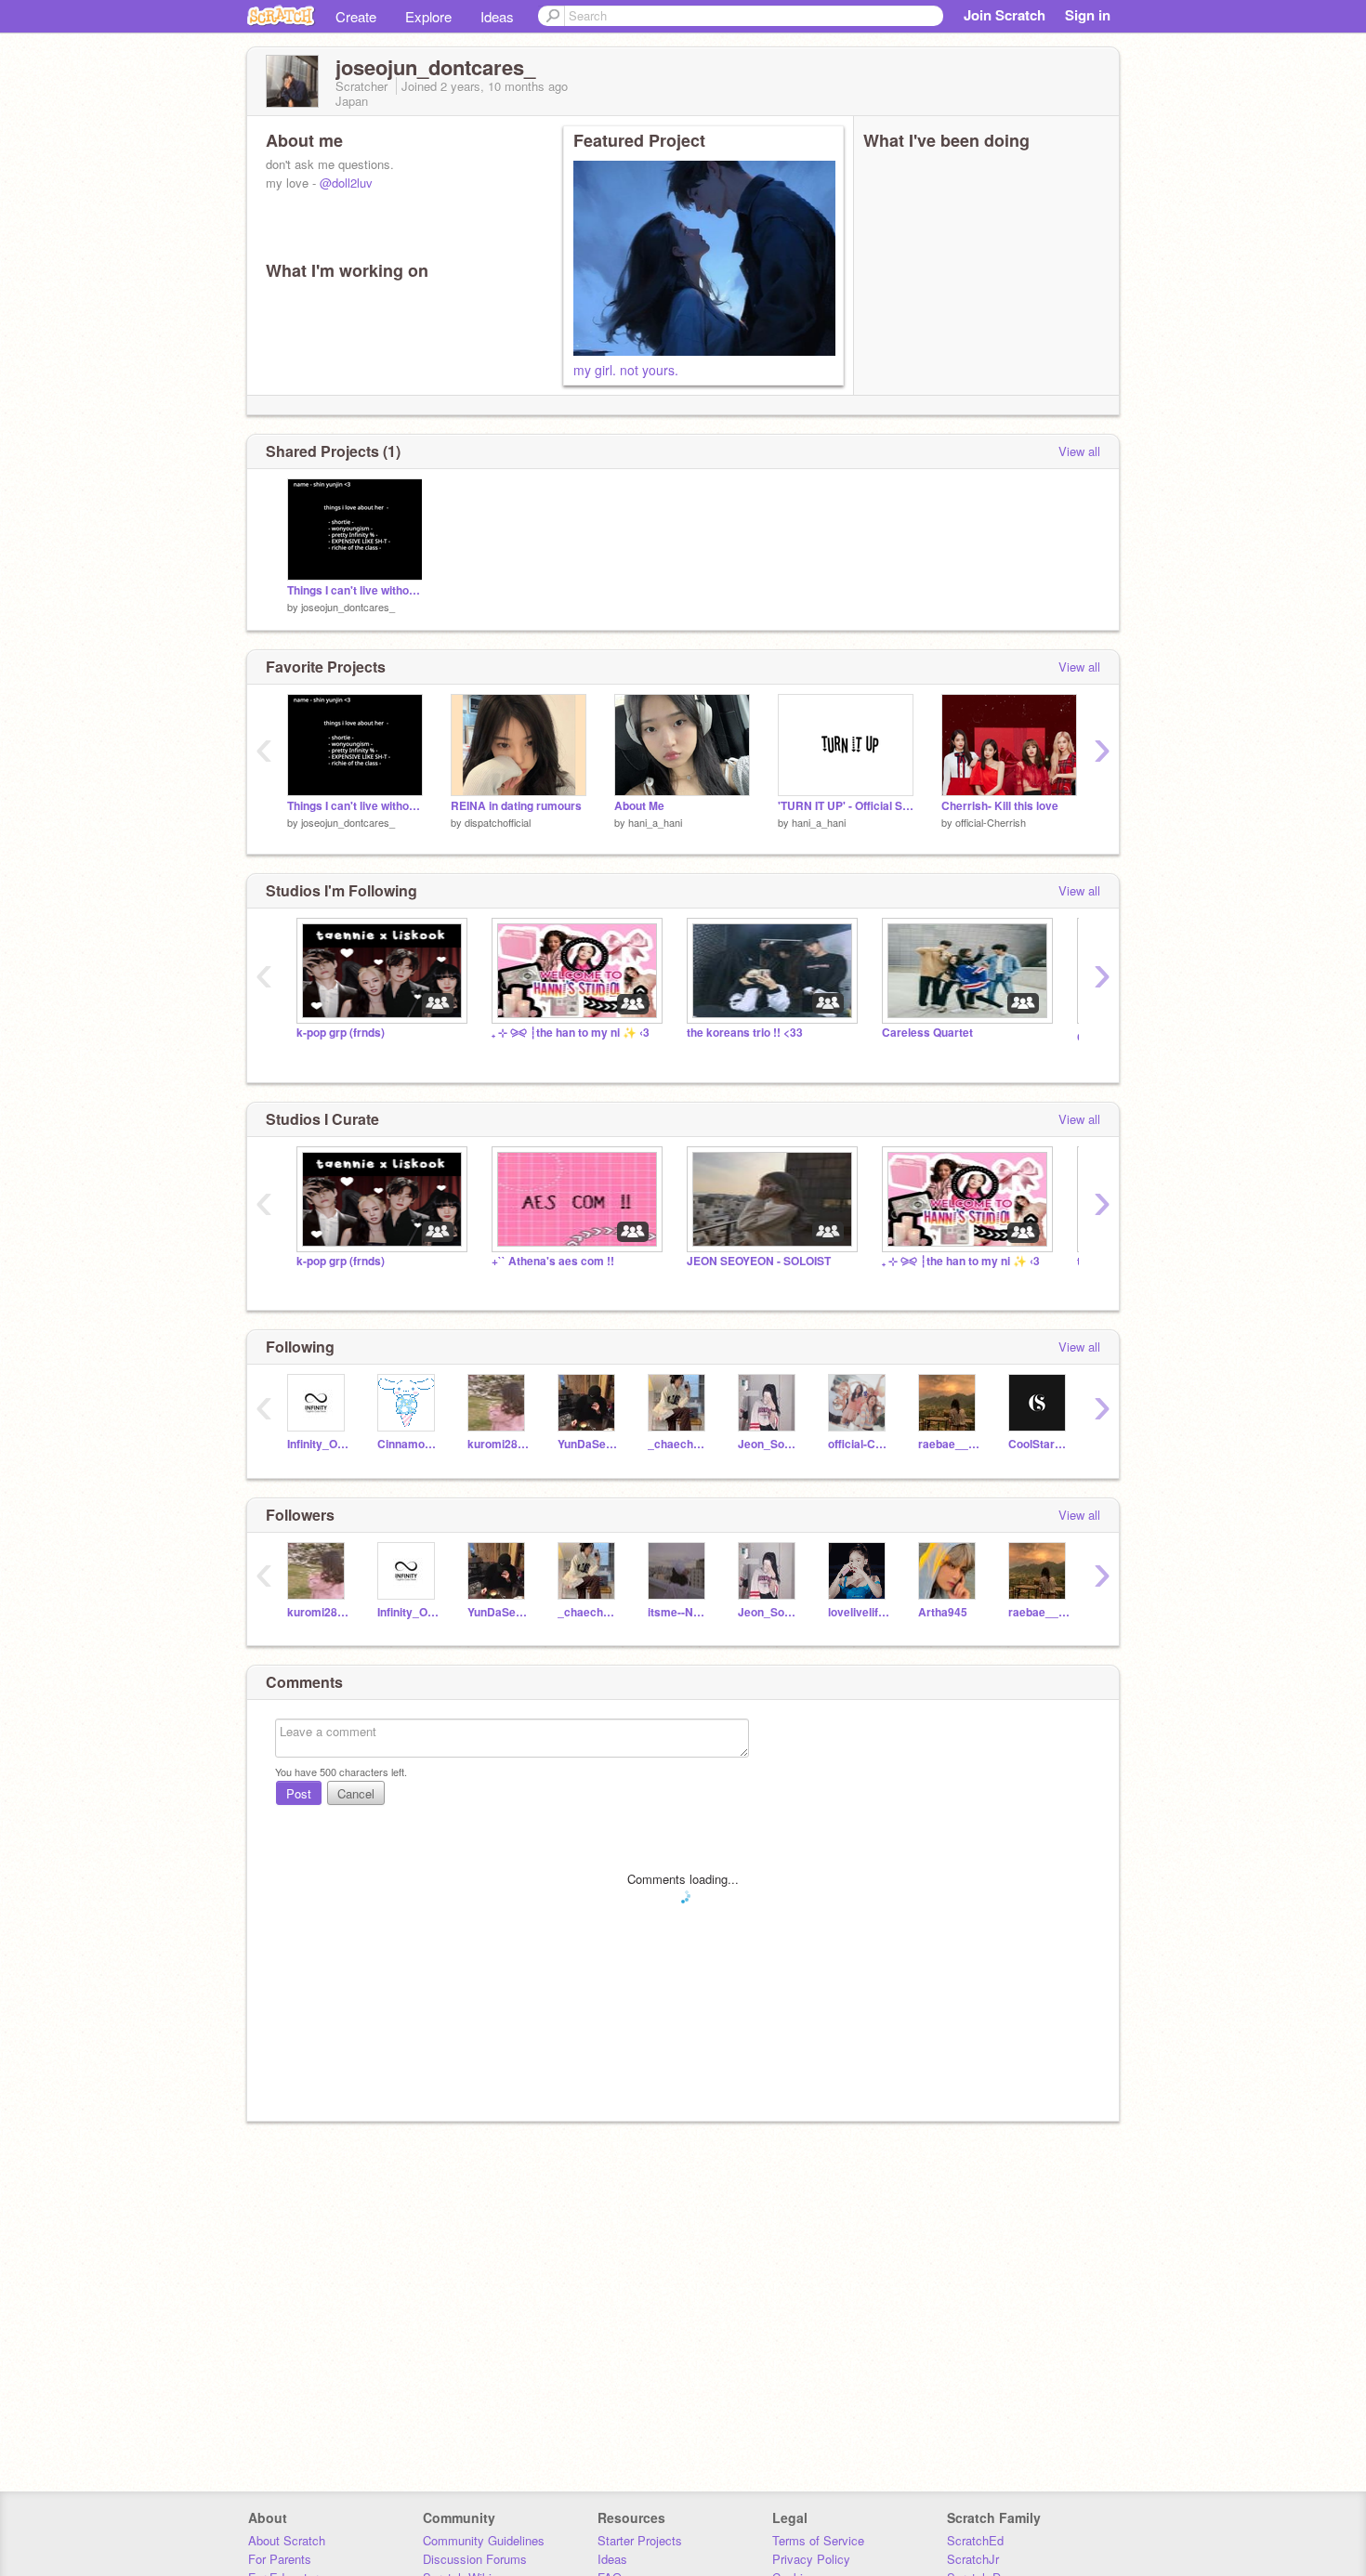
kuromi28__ (499, 1444)
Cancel (356, 1793)
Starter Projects (640, 2540)
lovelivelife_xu (859, 1612)
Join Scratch (1005, 15)
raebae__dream (949, 1444)
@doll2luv (346, 183)
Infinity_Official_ (318, 1444)
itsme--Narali (679, 1612)
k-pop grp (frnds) (341, 1033)
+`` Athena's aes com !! (553, 1261)
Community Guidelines (484, 2540)
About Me (639, 806)
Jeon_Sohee (769, 1444)
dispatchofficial (498, 822)
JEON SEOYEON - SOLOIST (759, 1261)
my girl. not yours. (626, 370)
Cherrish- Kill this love (1000, 806)
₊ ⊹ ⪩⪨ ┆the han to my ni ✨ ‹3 (571, 1033)
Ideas (497, 16)
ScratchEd (975, 2540)
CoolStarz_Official (1039, 1444)
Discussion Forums (475, 2559)
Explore (428, 16)
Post (299, 1793)
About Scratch (287, 2540)
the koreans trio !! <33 (745, 1033)
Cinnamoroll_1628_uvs (408, 1444)
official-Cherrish (991, 822)
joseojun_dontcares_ (348, 607)
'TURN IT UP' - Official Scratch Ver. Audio (846, 806)
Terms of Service (818, 2540)
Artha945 (943, 1612)
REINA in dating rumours (516, 806)
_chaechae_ (679, 1444)
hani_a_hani (655, 822)
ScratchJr (973, 2559)
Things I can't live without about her (355, 590)
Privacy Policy (811, 2559)
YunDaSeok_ (589, 1444)
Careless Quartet (927, 1033)
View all (1079, 451)
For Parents (280, 2559)
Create (356, 16)
